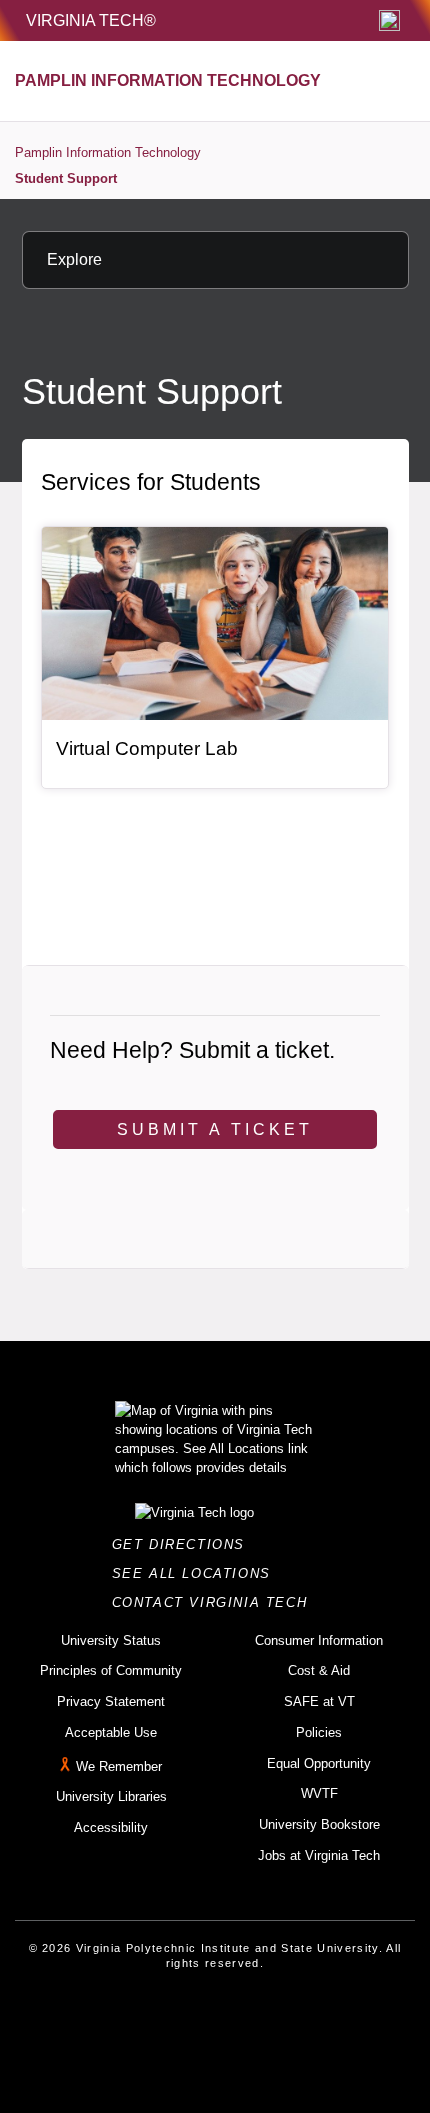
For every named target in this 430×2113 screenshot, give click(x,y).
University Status (111, 1640)
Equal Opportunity (319, 1763)
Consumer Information (319, 1640)
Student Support (66, 178)
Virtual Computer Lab (147, 748)
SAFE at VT (319, 1701)
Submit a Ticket (215, 1129)
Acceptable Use (111, 1732)
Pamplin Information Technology (108, 152)
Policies (319, 1732)
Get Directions (184, 1544)
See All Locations (197, 1573)
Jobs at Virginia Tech (319, 1855)
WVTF (319, 1793)
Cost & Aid (319, 1670)
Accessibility (111, 1827)
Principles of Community (111, 1670)
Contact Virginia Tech (215, 1602)
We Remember (119, 1766)
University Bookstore (319, 1824)
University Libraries (111, 1796)
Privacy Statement (111, 1701)
